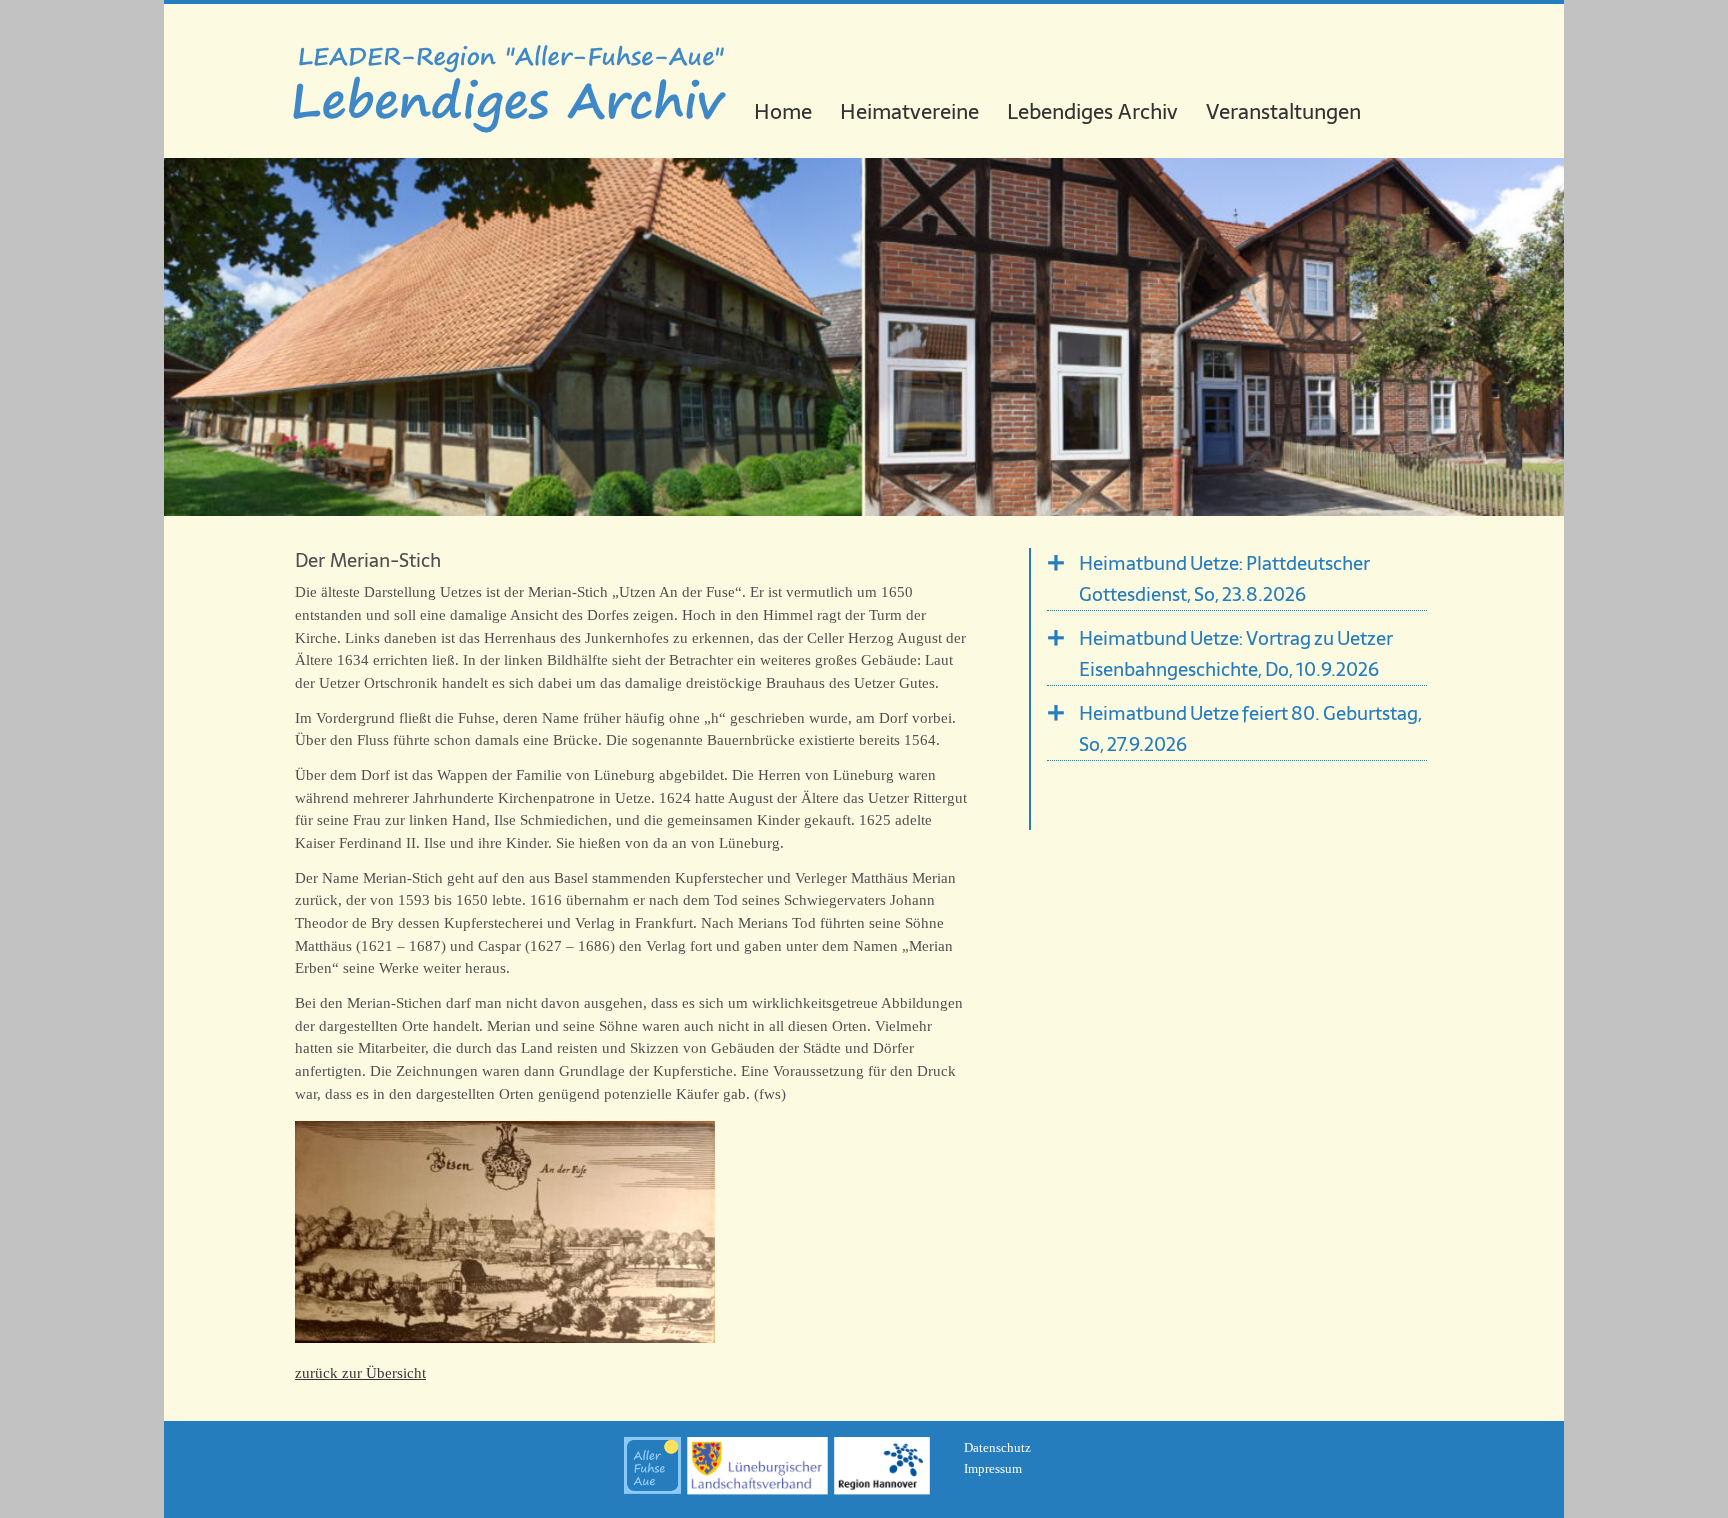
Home (783, 111)
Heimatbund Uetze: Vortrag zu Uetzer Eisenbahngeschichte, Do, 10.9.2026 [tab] (1236, 654)
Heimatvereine (909, 111)
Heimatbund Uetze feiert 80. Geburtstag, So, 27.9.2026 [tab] (1250, 729)
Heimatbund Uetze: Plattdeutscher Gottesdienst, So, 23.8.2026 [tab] (1224, 579)
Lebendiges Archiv (1092, 111)
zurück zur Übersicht (360, 1373)
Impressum (993, 1468)
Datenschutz (997, 1447)
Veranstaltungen (1283, 111)
